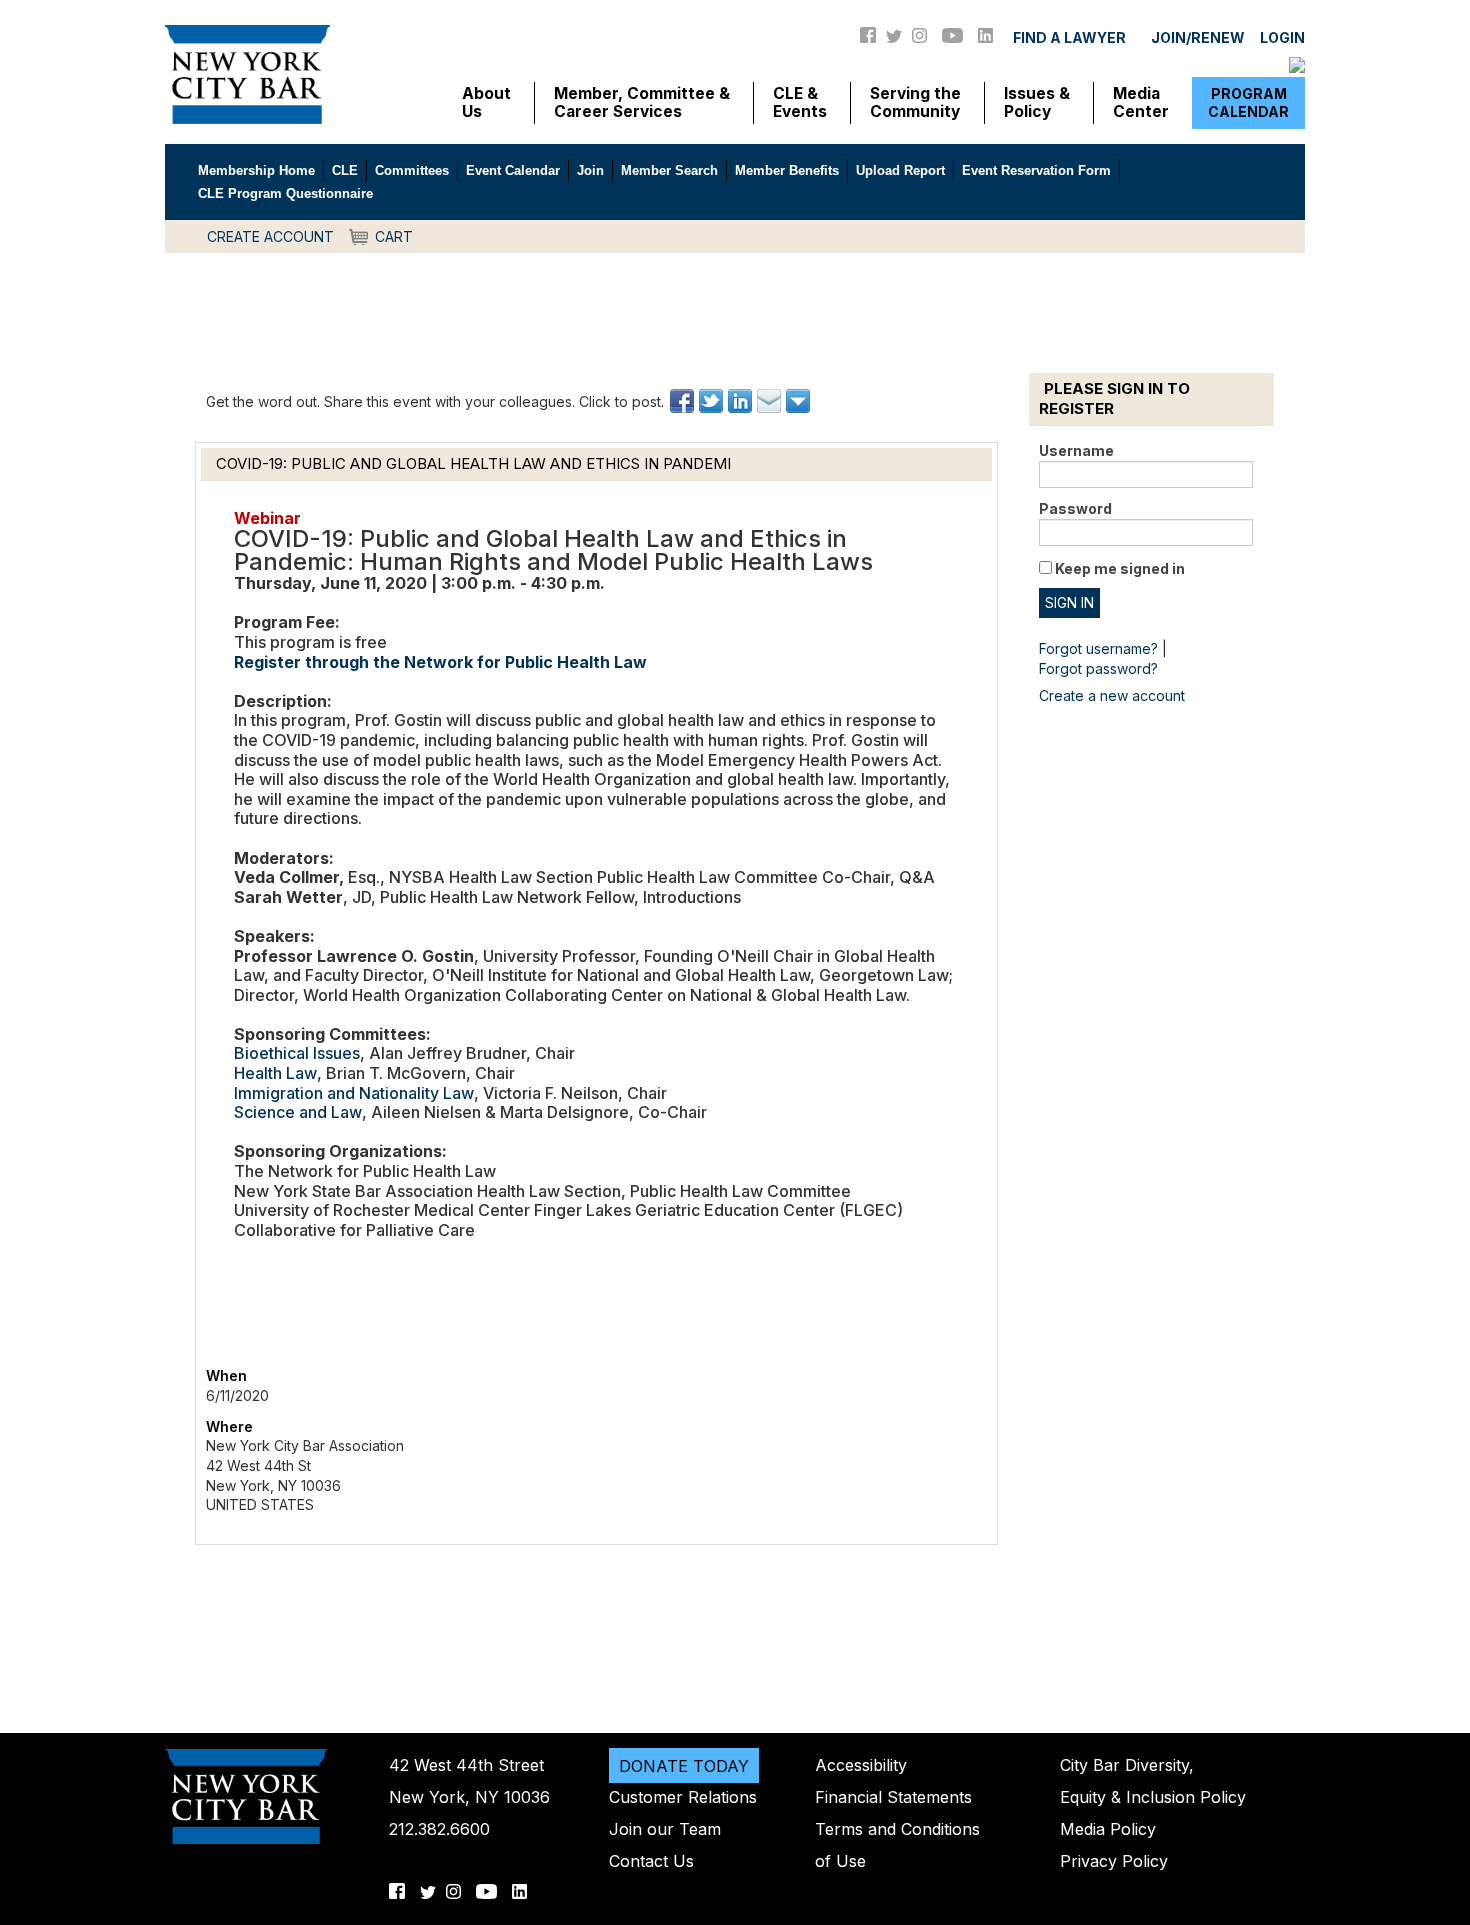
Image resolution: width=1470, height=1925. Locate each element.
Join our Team (665, 1829)
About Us (486, 103)
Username (1076, 450)
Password (1075, 508)
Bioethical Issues (297, 1053)
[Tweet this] (712, 401)
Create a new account (1112, 695)
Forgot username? (1098, 648)
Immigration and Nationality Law (354, 1093)
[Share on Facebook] (683, 401)
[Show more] (799, 401)
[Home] (247, 73)
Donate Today (684, 1765)
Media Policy (1108, 1829)
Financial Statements (893, 1797)
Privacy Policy (1114, 1861)
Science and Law (298, 1112)
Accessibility (861, 1765)
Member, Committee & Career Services (642, 103)
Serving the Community (915, 103)
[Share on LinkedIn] (741, 401)
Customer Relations (683, 1797)
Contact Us (651, 1861)
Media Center (1141, 103)
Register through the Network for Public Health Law (442, 662)
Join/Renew (1198, 37)
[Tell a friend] (770, 401)
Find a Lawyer (1069, 37)
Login (1282, 37)
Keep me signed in (1120, 568)
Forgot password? (1098, 668)
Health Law (275, 1073)
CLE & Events (800, 103)
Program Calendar (1248, 102)
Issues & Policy (1037, 103)
